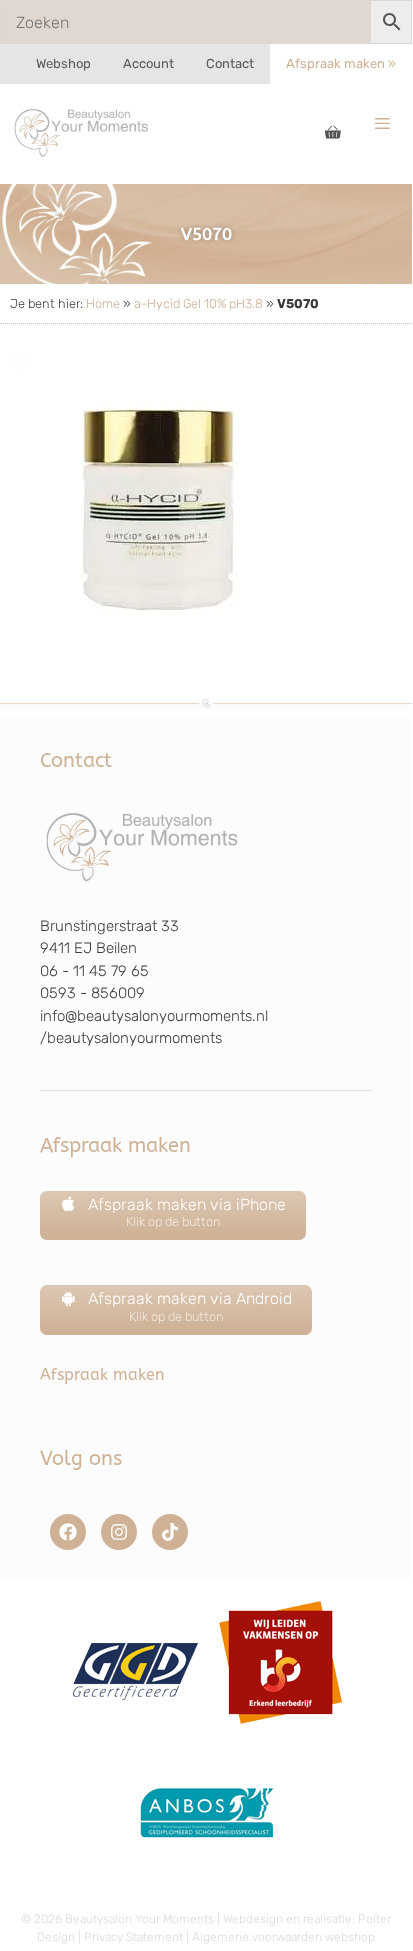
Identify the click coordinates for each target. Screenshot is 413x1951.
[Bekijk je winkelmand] (333, 134)
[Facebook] (68, 1532)
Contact (230, 63)
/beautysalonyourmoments (131, 1038)
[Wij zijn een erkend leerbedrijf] (280, 1731)
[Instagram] (119, 1532)
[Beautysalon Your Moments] (82, 132)
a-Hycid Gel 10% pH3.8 (198, 303)
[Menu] (382, 124)
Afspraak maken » (341, 63)
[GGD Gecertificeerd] (132, 1731)
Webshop (63, 63)
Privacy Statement (133, 1937)
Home (103, 303)
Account (148, 63)
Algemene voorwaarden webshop (283, 1937)
